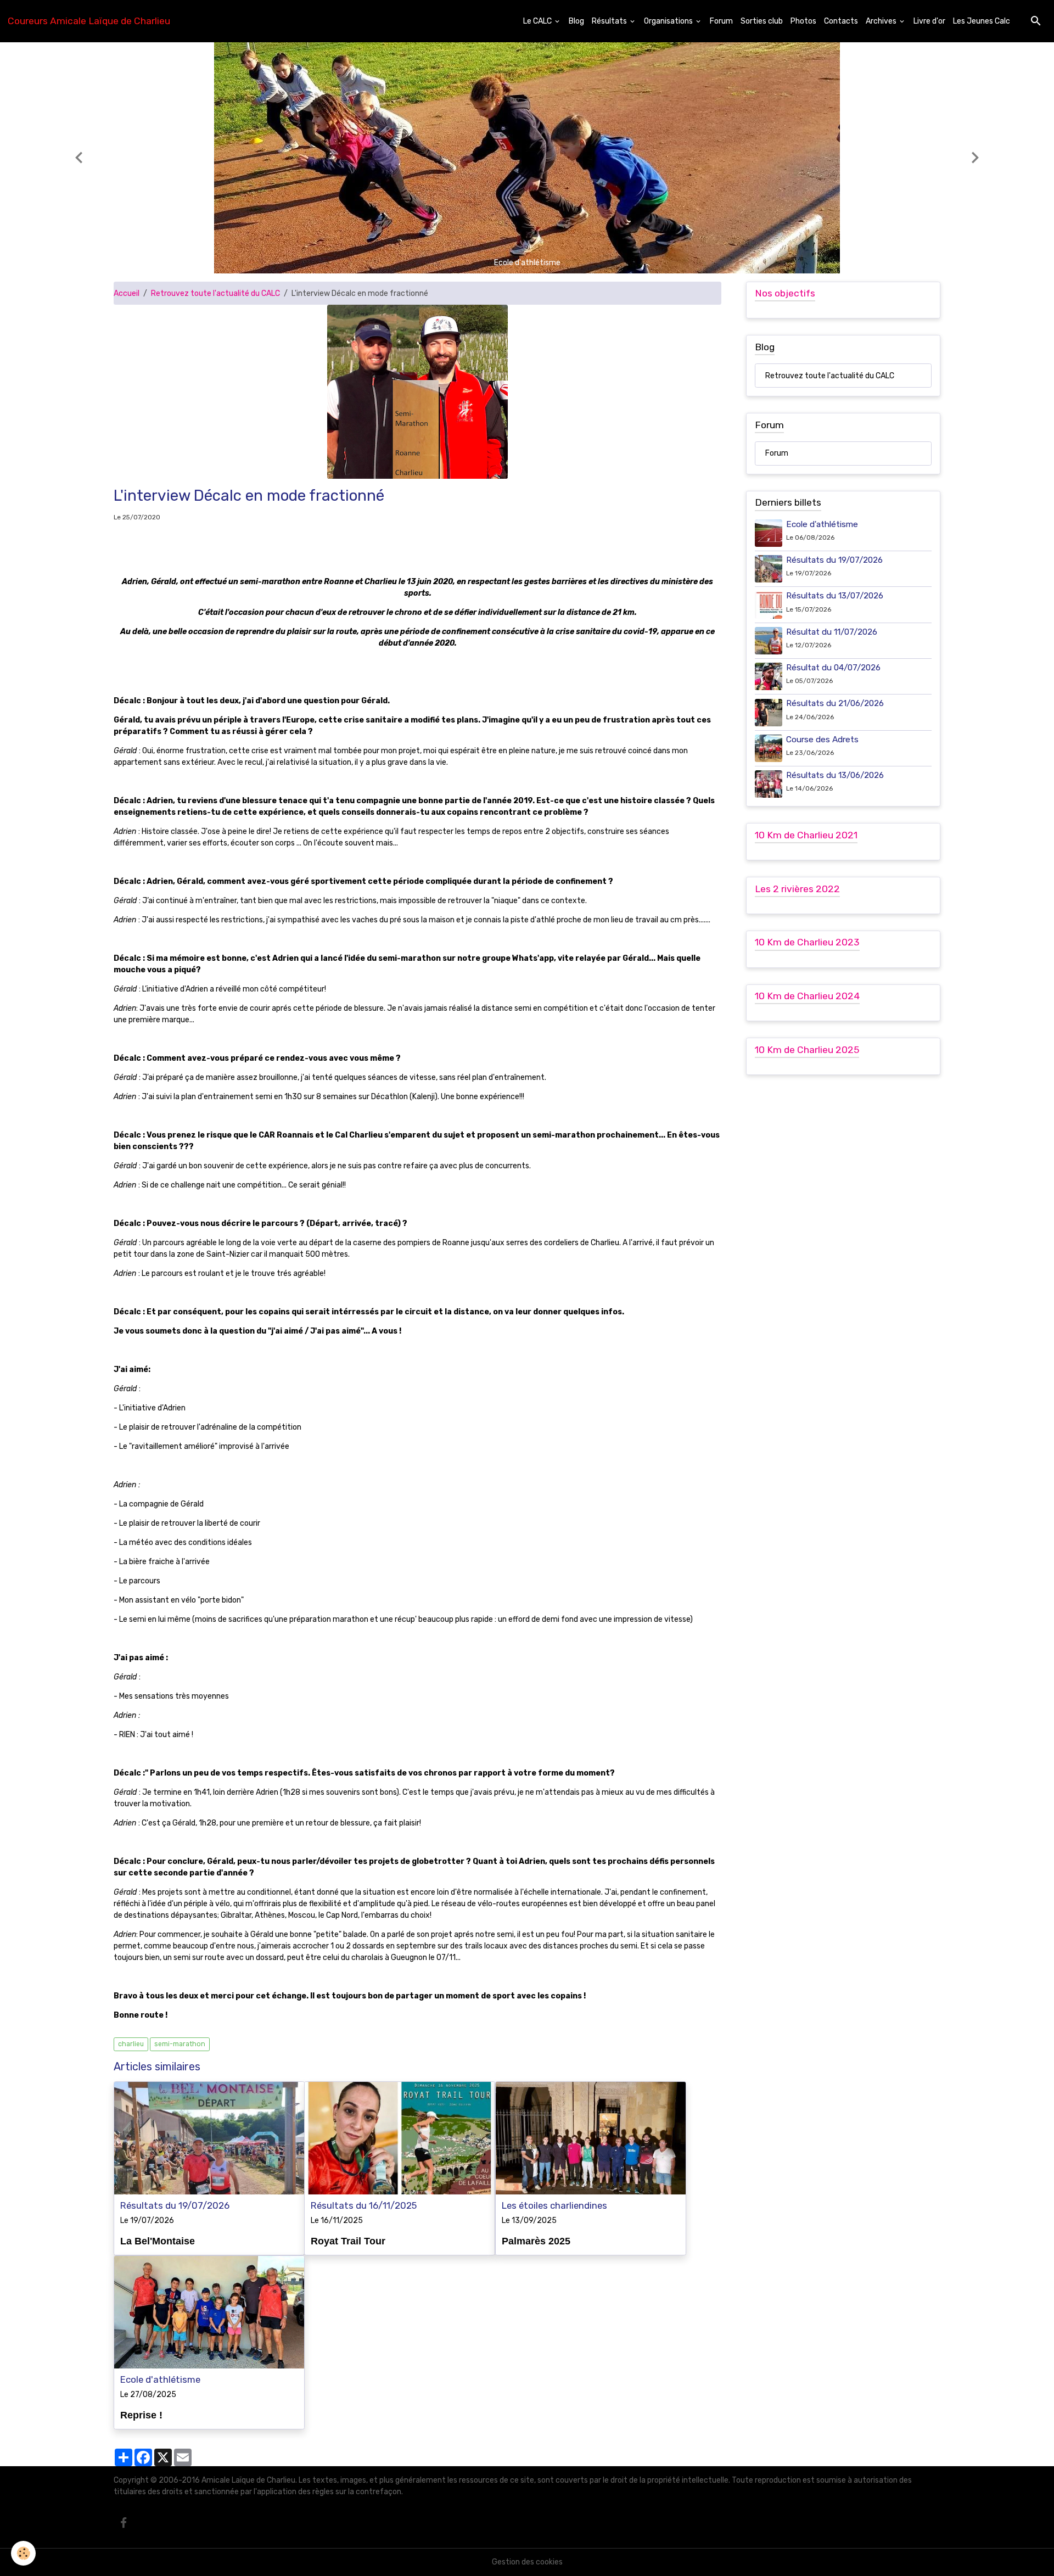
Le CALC (538, 21)
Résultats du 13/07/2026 (835, 596)
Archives (882, 21)
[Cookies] (23, 2553)
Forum (721, 21)
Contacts (841, 21)
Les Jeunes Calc (982, 21)
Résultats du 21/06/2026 (835, 704)
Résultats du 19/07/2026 (175, 2205)
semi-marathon (180, 2044)
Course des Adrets (822, 740)
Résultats (610, 21)
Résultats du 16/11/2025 (364, 2205)
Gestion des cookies (527, 2562)
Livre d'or (929, 21)
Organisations (669, 21)
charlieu (131, 2044)
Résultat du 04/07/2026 (833, 668)
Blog (576, 21)
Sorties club (762, 21)
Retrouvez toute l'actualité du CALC (215, 293)
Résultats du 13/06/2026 (835, 775)
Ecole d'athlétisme (160, 2379)
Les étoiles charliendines (554, 2205)
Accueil (127, 293)
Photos (803, 21)
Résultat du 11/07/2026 (832, 632)
